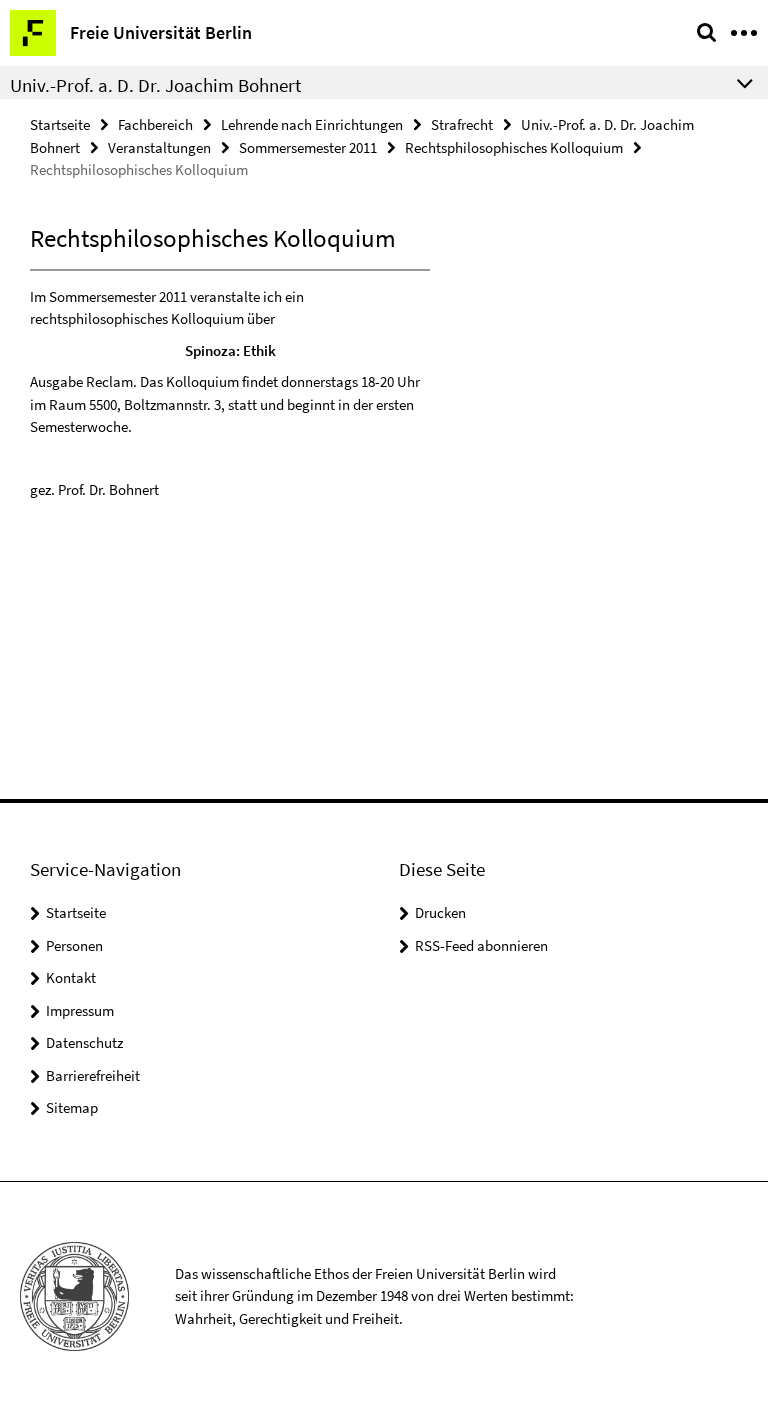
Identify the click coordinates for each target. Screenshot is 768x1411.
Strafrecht (462, 124)
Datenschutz (84, 1042)
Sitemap (72, 1107)
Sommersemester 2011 (308, 147)
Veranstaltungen (159, 147)
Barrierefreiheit (93, 1075)
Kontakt (71, 977)
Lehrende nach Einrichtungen (312, 124)
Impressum (80, 1010)
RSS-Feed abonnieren (481, 945)
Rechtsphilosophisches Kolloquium (514, 147)
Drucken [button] (440, 912)
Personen (74, 945)
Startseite (60, 124)
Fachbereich (155, 124)
